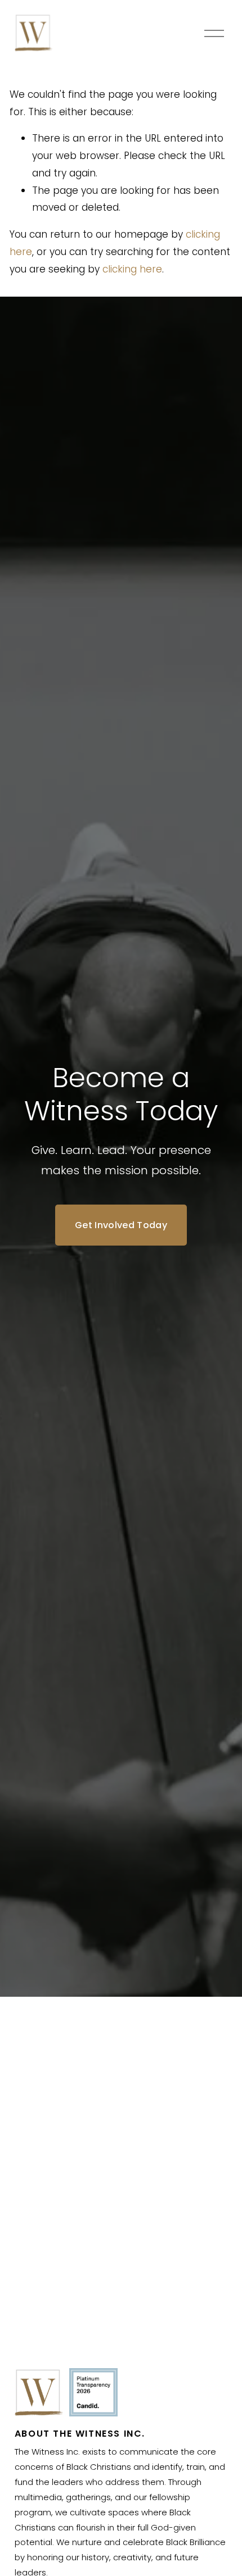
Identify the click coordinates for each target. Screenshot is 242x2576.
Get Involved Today (121, 1225)
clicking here (132, 269)
